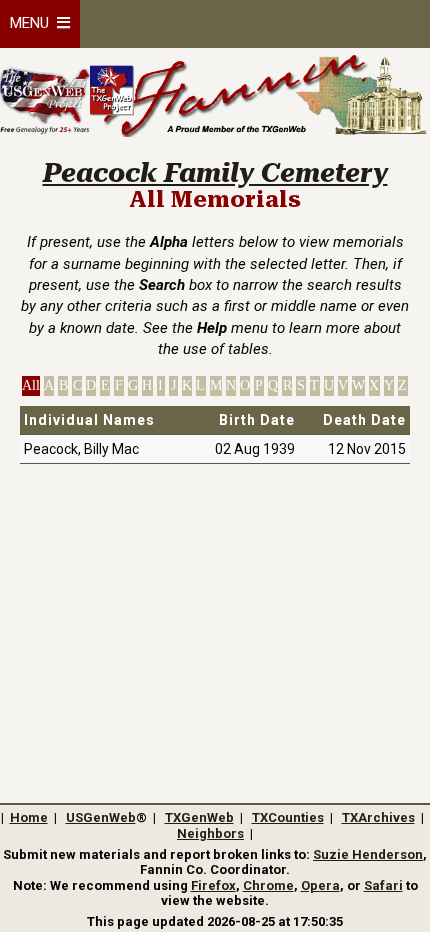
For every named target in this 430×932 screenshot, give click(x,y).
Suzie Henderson (368, 854)
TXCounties (288, 817)
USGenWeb (101, 817)
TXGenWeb (199, 817)
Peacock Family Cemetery (215, 173)
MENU (33, 23)
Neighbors (210, 833)
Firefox (213, 885)
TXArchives (378, 817)
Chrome (268, 885)
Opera (320, 885)
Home (29, 817)
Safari (383, 885)
